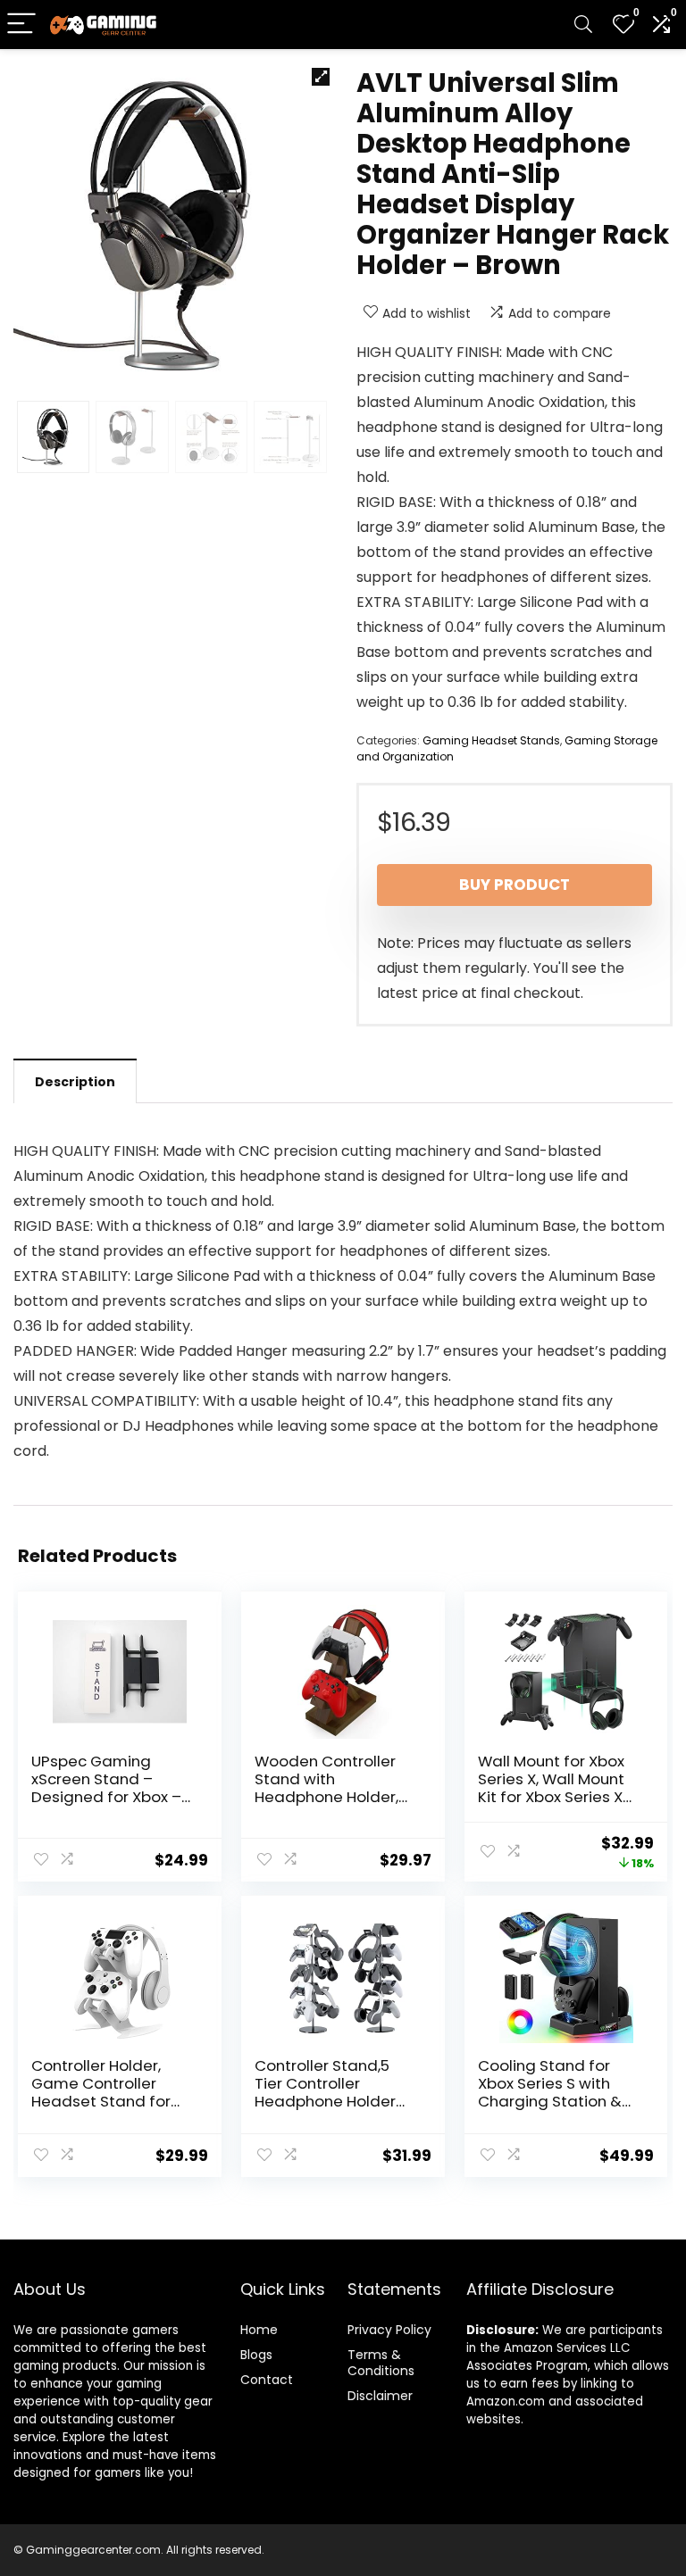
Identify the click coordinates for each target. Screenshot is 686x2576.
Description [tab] (75, 1082)
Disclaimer (380, 2396)
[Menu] (21, 25)
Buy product (514, 885)
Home (259, 2330)
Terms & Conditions (381, 2363)
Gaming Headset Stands (491, 740)
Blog (253, 2355)
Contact (267, 2380)
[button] (321, 77)
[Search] (583, 25)
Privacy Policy (389, 2330)
